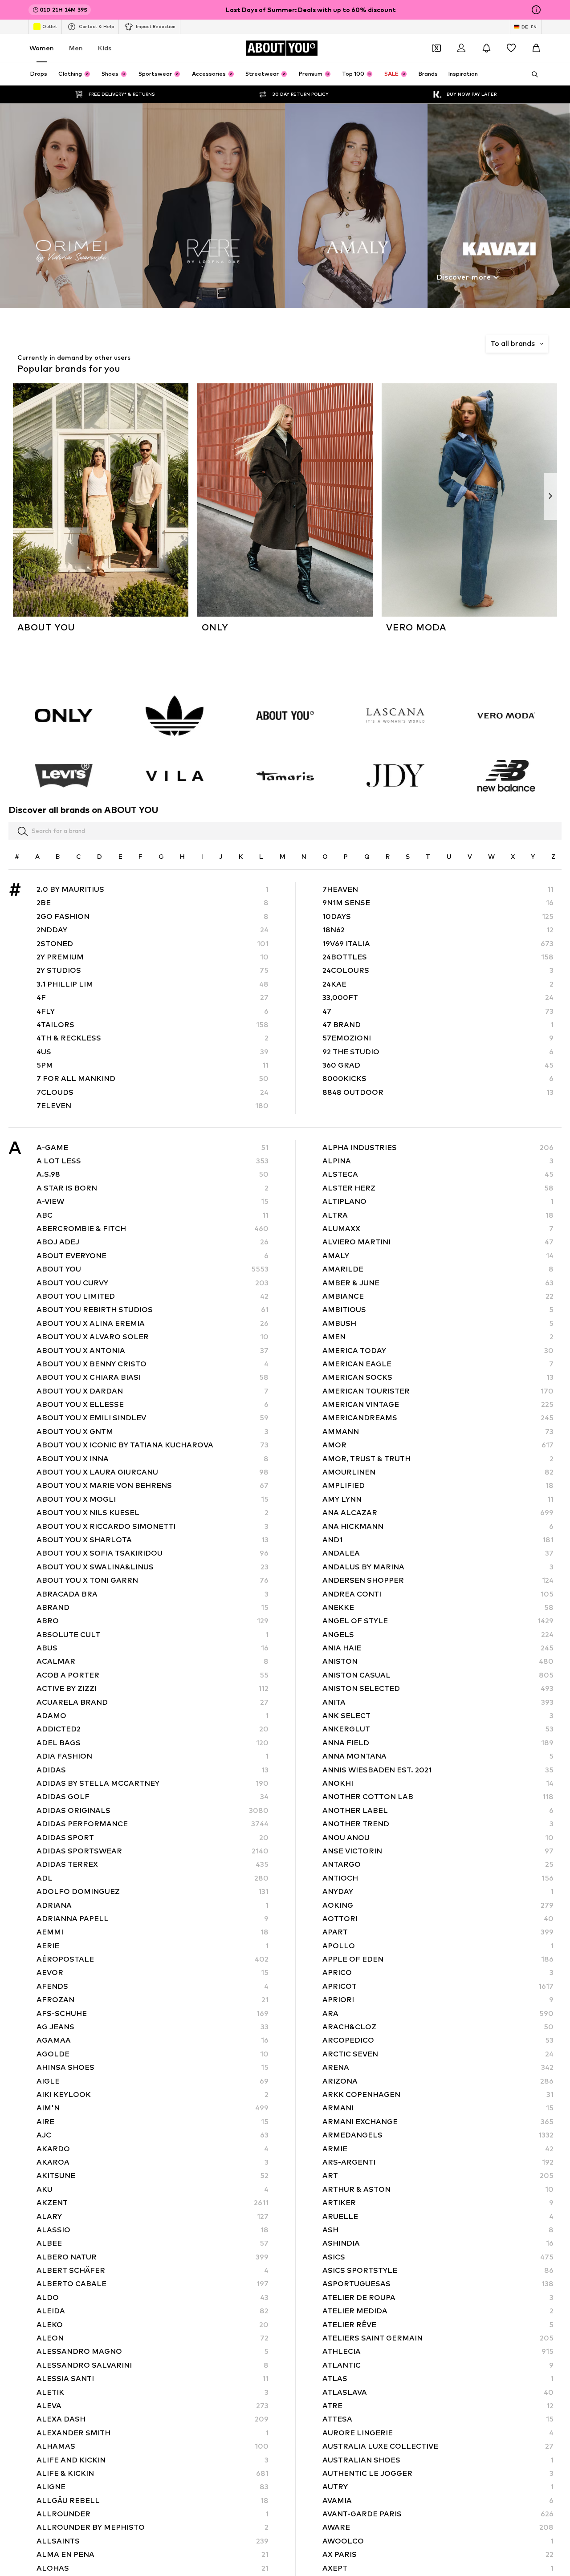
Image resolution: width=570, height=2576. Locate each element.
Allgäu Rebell (153, 2501)
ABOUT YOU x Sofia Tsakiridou (153, 1554)
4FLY (153, 1011)
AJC (153, 2135)
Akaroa (153, 2162)
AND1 (438, 1540)
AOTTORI (438, 1919)
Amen (438, 1337)
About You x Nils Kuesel (153, 1513)
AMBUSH (438, 1323)
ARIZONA (438, 2081)
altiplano (438, 1202)
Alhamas (153, 2447)
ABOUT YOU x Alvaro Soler (153, 1337)
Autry (438, 2487)
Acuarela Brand (153, 1702)
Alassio (153, 2230)
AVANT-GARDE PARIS (438, 2514)
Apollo (438, 1946)
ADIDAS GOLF (153, 1797)
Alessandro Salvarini (153, 2365)
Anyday (438, 1892)
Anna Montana (438, 1757)
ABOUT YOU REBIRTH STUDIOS (153, 1310)
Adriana (153, 1905)
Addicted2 (153, 1729)
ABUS (153, 1648)
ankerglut (438, 1729)
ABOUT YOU (153, 1270)
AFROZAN (153, 2000)
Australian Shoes (438, 2460)
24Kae (438, 984)
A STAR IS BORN (153, 1188)
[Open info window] (536, 10)
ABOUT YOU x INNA (153, 1459)
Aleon (153, 2338)
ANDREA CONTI (438, 1594)
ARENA (438, 2068)
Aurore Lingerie (438, 2433)
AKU (153, 2189)
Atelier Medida (438, 2311)
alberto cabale (153, 2284)
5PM (153, 1065)
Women (42, 48)
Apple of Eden (438, 1959)
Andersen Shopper (438, 1581)
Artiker (438, 2203)
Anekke (438, 1607)
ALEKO (153, 2325)
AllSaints (153, 2541)
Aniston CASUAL (438, 1675)
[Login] (461, 48)
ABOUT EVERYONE (153, 1256)
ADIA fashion (153, 1757)
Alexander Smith (153, 2433)
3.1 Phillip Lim (153, 984)
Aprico (438, 1973)
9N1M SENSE (438, 903)
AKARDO (153, 2149)
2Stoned (153, 944)
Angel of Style (438, 1621)
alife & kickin (153, 2473)
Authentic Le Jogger (438, 2473)
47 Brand (438, 1025)
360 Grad (438, 1065)
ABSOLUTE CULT (153, 1635)
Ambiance (438, 1296)
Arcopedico (438, 2041)
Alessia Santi (153, 2379)
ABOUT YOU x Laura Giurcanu (153, 1472)
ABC (153, 1215)
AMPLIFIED (438, 1486)
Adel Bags (153, 1743)
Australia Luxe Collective (438, 2447)
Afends (153, 1986)
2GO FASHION (153, 916)
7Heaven (438, 889)
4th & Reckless (153, 1038)
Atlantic (438, 2365)
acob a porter (153, 1675)
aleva (153, 2406)
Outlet (50, 26)
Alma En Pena (153, 2555)
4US (153, 1052)
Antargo (438, 1865)
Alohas (153, 2568)
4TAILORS (153, 1025)
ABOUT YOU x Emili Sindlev (153, 1418)
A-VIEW (153, 1202)
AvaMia (438, 2501)
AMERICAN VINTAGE (438, 1404)
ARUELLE (438, 2216)
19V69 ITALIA (438, 944)
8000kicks (438, 1079)
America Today (438, 1351)
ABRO (153, 1621)
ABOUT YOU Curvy (153, 1283)
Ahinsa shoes (153, 2068)
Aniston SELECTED (438, 1689)
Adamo (153, 1716)
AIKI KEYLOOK (153, 2095)
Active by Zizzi (153, 1689)
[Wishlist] (511, 48)
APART (438, 1932)
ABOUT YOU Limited (153, 1296)
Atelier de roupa (438, 2298)
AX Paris (438, 2555)
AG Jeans (153, 2027)
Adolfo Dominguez (153, 1892)
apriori (438, 2000)
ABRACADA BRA (153, 1594)
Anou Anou (438, 1838)
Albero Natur (153, 2257)
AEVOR (153, 1973)
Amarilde (438, 1270)
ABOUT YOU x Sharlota (153, 1540)
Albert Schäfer (153, 2270)
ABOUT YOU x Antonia (153, 1351)
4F (153, 998)
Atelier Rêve (438, 2325)
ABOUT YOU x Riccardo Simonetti (153, 1526)
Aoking (438, 1905)
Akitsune (153, 2176)
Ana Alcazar (438, 1513)
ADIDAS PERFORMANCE (153, 1824)
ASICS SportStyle (438, 2270)
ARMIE (438, 2149)
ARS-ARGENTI (438, 2162)
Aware (438, 2528)
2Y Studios (153, 971)
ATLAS (438, 2379)
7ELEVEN (153, 1106)
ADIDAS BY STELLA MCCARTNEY (153, 1783)
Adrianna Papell (153, 1919)
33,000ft (438, 998)
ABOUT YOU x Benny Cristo (153, 1364)
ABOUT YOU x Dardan (153, 1391)
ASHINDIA (438, 2244)
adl (153, 1878)
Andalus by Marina (438, 1567)
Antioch (438, 1878)
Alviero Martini (438, 1242)
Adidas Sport (153, 1838)
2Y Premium (153, 957)
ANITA (438, 1702)
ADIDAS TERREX (153, 1865)
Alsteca (438, 1175)
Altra (438, 1215)
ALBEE (153, 2244)
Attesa (438, 2420)
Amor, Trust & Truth (438, 1459)
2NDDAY (153, 930)
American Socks (438, 1378)
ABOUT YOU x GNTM (153, 1432)
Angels (438, 1635)
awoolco (438, 2541)
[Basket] (536, 48)
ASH (438, 2230)
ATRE (438, 2406)
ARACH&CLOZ (438, 2027)
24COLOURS (438, 971)
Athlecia (438, 2352)
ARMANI (438, 2108)
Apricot (438, 1986)
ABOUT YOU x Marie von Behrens (153, 1486)
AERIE (153, 1946)
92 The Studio (438, 1052)
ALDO (153, 2298)
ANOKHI (438, 1783)
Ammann (438, 1432)
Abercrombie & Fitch (153, 1229)
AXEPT (438, 2568)
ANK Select (438, 1716)
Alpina (438, 1161)
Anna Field (438, 1743)
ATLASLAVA (438, 2392)
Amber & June (438, 1283)
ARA (438, 2013)
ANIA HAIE (438, 1648)
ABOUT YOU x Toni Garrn (153, 1581)
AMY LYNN (438, 1499)
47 (438, 1011)
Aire (153, 2122)
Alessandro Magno (153, 2352)
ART (438, 2176)
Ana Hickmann (438, 1526)
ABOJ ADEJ (153, 1242)
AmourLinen (438, 1472)
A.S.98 (153, 1175)
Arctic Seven (438, 2054)
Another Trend (438, 1824)
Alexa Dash (153, 2420)
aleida (153, 2311)
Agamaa (153, 2041)
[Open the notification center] (486, 48)
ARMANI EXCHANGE (438, 2122)
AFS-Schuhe (153, 2013)
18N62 (438, 930)
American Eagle (438, 1364)
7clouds (153, 1092)
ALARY (153, 2216)
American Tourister (438, 1391)
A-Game (153, 1148)
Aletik (153, 2392)
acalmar (153, 1662)
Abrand (153, 1607)
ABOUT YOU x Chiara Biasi (153, 1378)
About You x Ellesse (153, 1404)
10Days (438, 916)
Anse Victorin (438, 1851)
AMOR (438, 1445)
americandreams (438, 1418)
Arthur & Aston (438, 2189)
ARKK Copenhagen (438, 2095)
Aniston (438, 1662)
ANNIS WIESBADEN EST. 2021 (438, 1770)
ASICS (438, 2257)
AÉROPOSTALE (153, 1959)
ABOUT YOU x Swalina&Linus (153, 1567)
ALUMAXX (438, 1229)
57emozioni (438, 1038)
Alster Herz (438, 1188)
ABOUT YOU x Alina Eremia (153, 1323)
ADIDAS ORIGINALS (153, 1810)
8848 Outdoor (438, 1092)
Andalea (438, 1554)
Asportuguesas (438, 2284)
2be (153, 903)
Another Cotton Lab (438, 1797)
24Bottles (438, 957)
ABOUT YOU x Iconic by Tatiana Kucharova (153, 1445)
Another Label (438, 1810)
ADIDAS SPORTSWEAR (153, 1851)
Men (76, 48)
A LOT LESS (153, 1161)
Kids (105, 48)
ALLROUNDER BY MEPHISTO (153, 2528)
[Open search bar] (532, 74)
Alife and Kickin (153, 2460)
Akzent (153, 2203)
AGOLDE (153, 2054)
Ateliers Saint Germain (438, 2338)
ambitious (438, 1310)
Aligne (153, 2487)
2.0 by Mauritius (153, 889)
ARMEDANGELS (438, 2135)
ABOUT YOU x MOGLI (153, 1499)
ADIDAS (153, 1770)
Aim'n (153, 2108)
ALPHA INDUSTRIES (438, 1148)
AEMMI (153, 1932)
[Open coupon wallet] (436, 48)
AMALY (438, 1256)
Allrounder (153, 2514)
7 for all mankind (153, 1079)
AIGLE (153, 2081)
